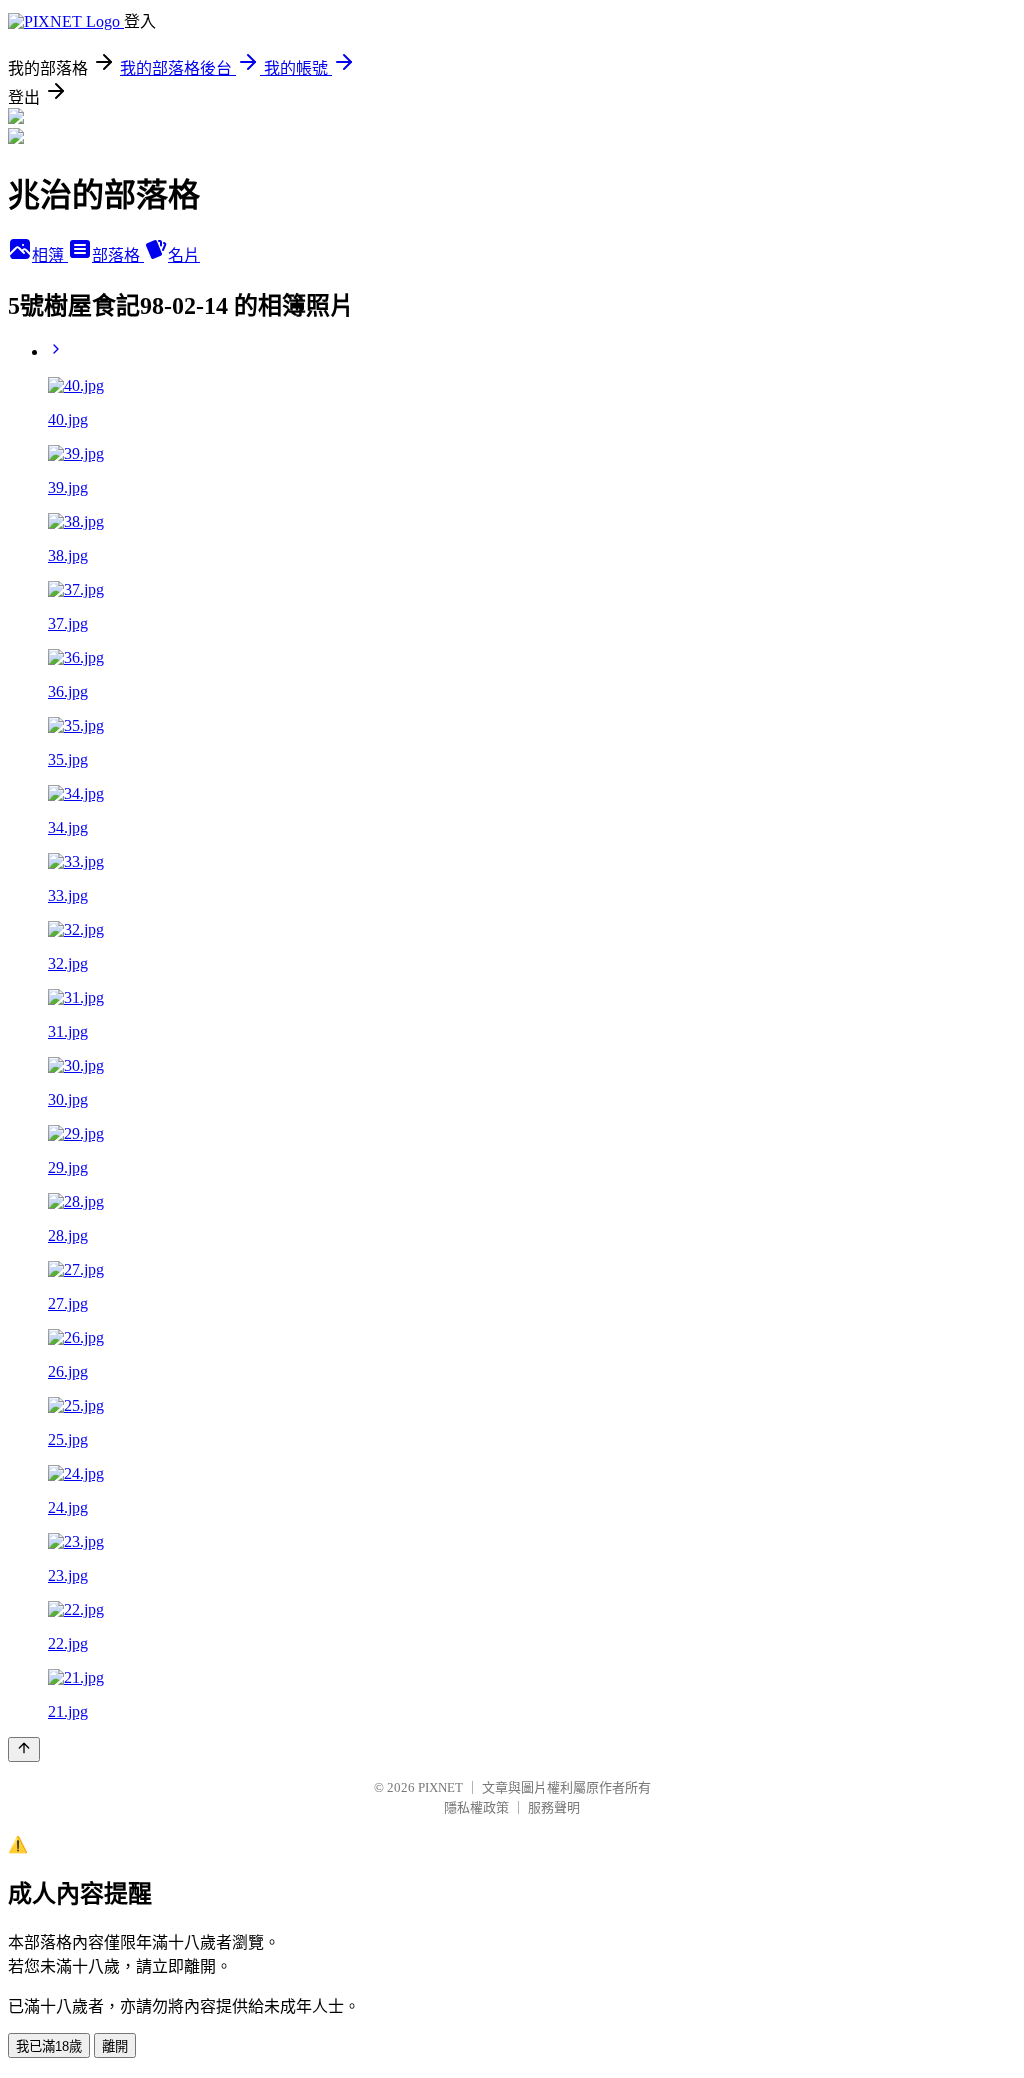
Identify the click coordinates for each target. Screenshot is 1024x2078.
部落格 (118, 255)
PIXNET (440, 1787)
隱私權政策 (476, 1807)
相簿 (50, 255)
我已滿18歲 (49, 2046)
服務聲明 (554, 1807)
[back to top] (24, 1749)
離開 (115, 2046)
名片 (184, 255)
